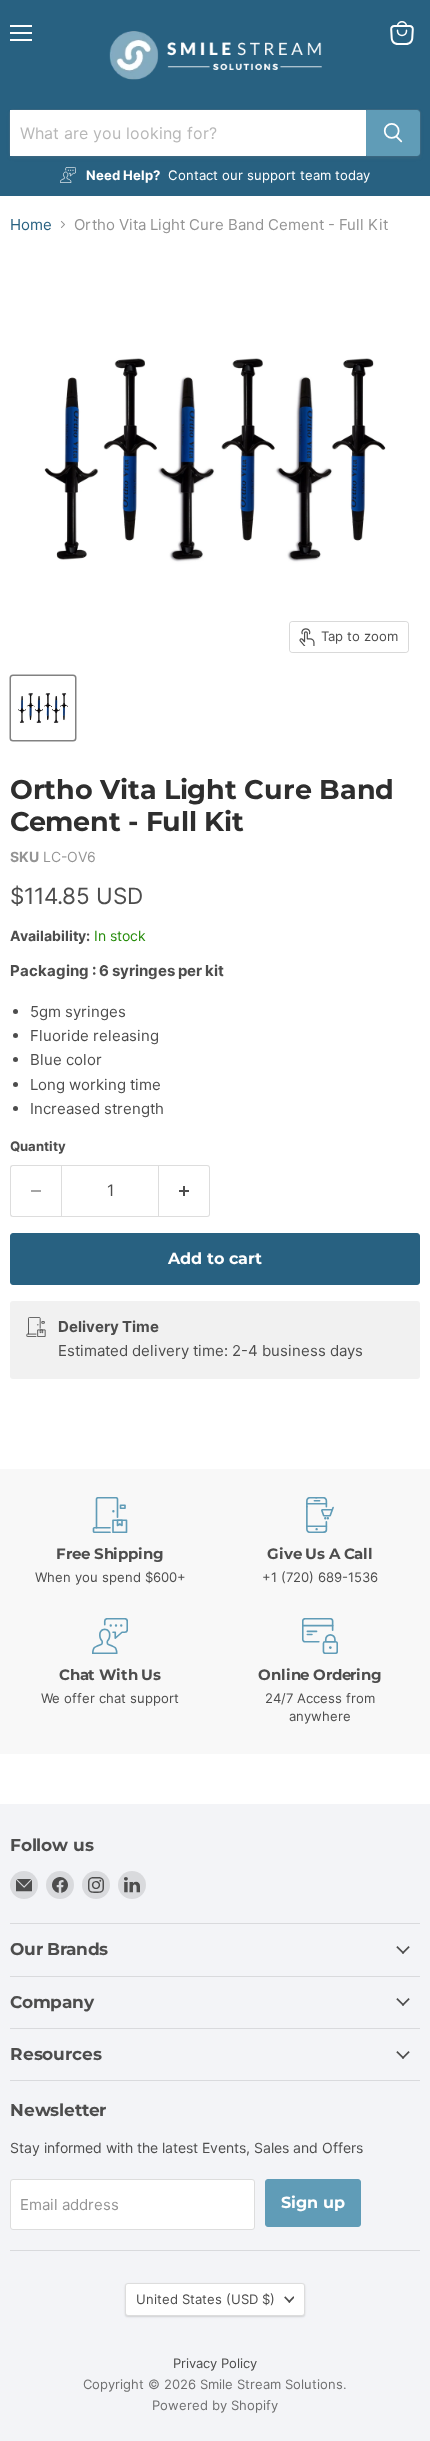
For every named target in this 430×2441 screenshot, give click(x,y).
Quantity (38, 1146)
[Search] (393, 133)
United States (205, 2299)
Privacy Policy (215, 2363)
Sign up (313, 2202)
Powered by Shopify (215, 2405)
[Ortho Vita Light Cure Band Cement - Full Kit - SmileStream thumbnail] (43, 708)
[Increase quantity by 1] (184, 1191)
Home (31, 224)
